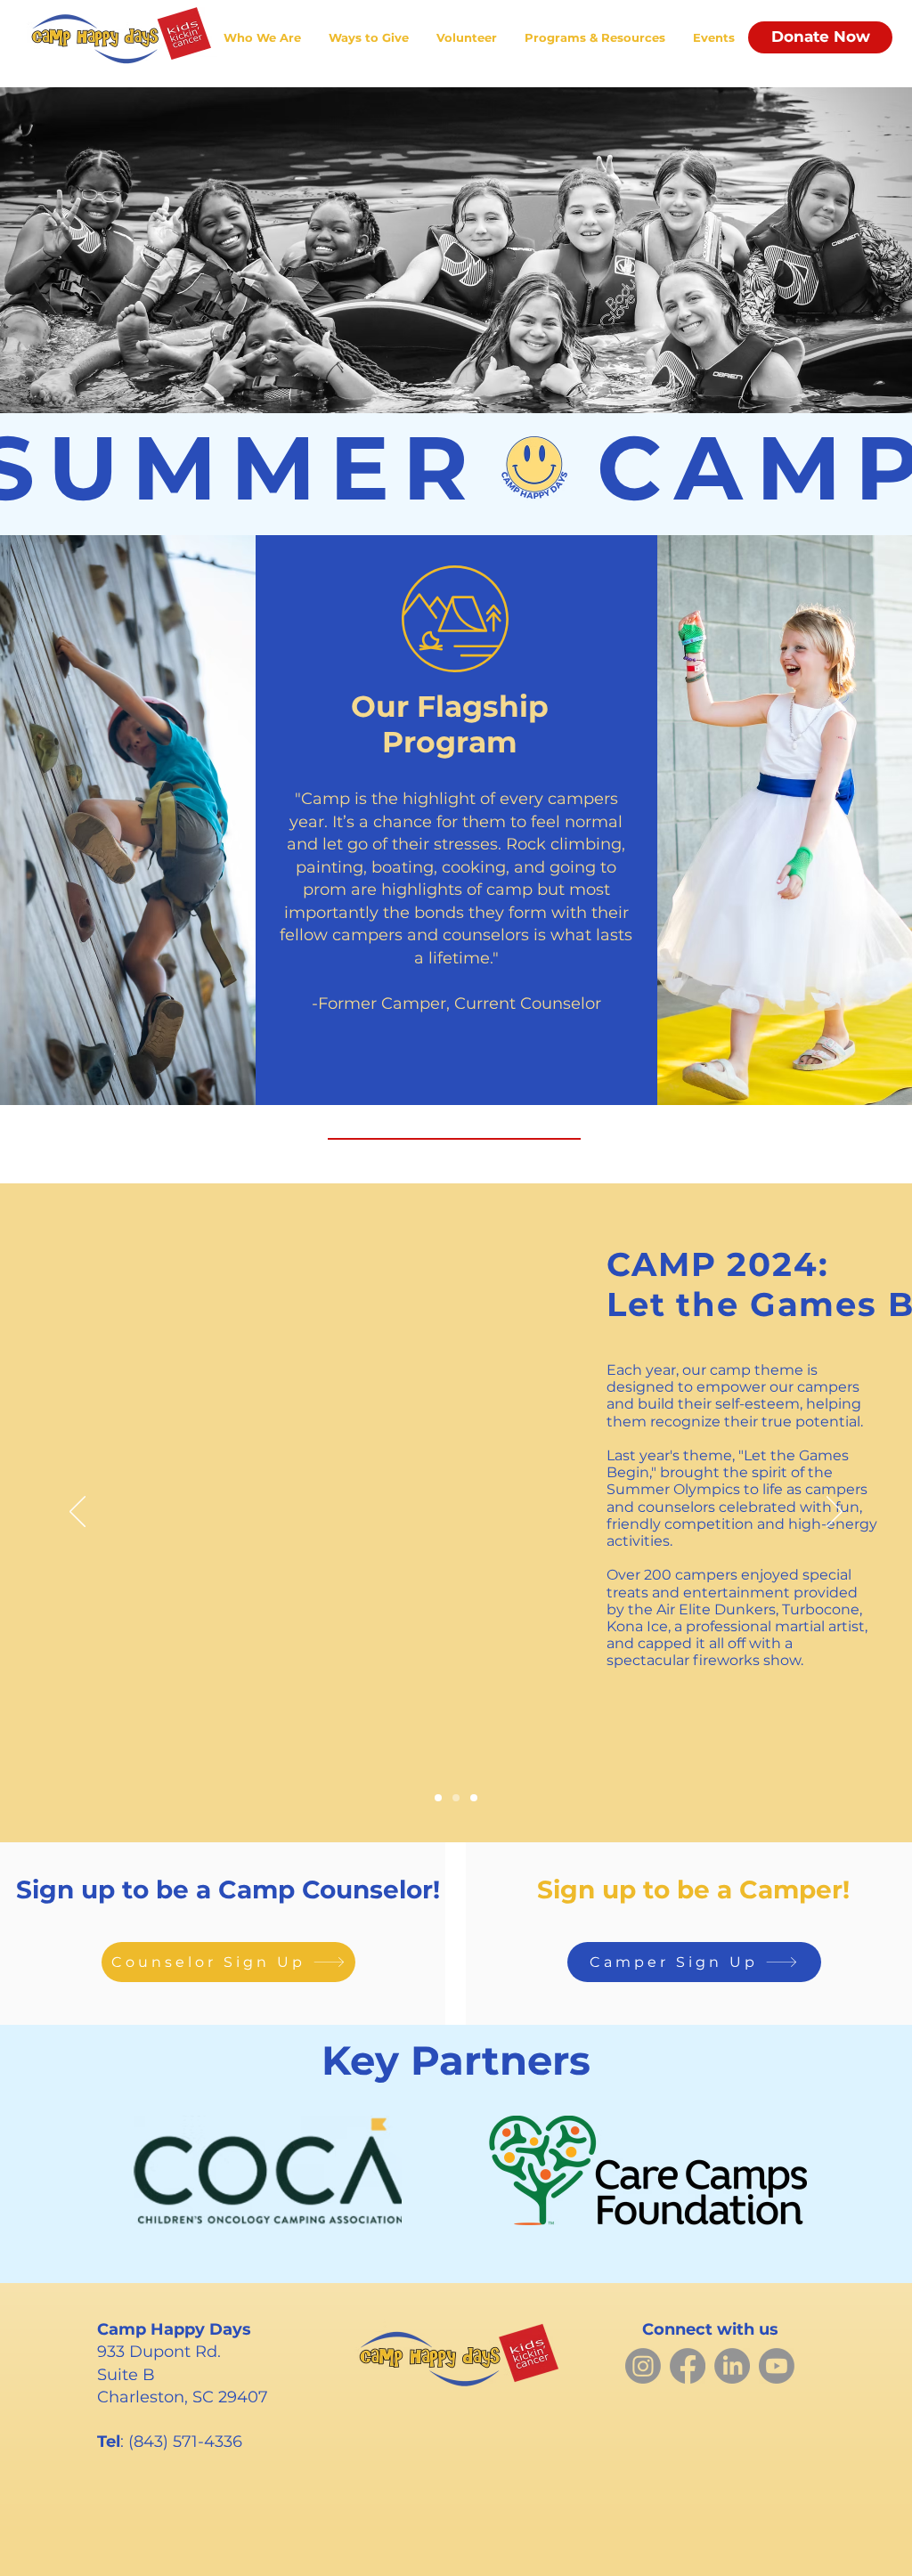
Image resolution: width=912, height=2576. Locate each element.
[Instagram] (643, 2366)
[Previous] (77, 1513)
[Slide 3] (474, 1798)
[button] (262, 38)
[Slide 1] (438, 1798)
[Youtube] (777, 2366)
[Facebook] (688, 2366)
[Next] (835, 1513)
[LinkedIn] (732, 2366)
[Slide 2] (456, 1798)
